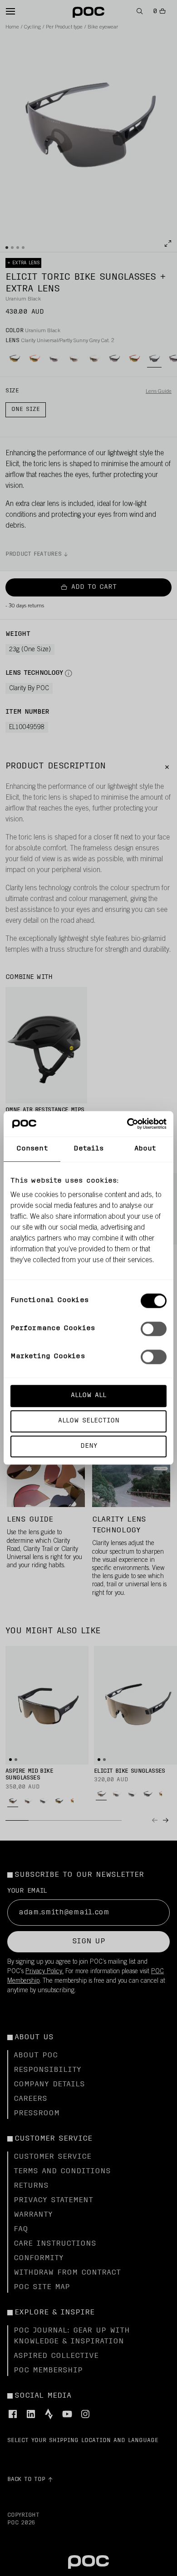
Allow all (88, 1395)
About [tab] (145, 1149)
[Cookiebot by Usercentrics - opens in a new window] (127, 1124)
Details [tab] (89, 1149)
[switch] (154, 1329)
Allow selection (89, 1421)
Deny (89, 1446)
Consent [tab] (32, 1149)
